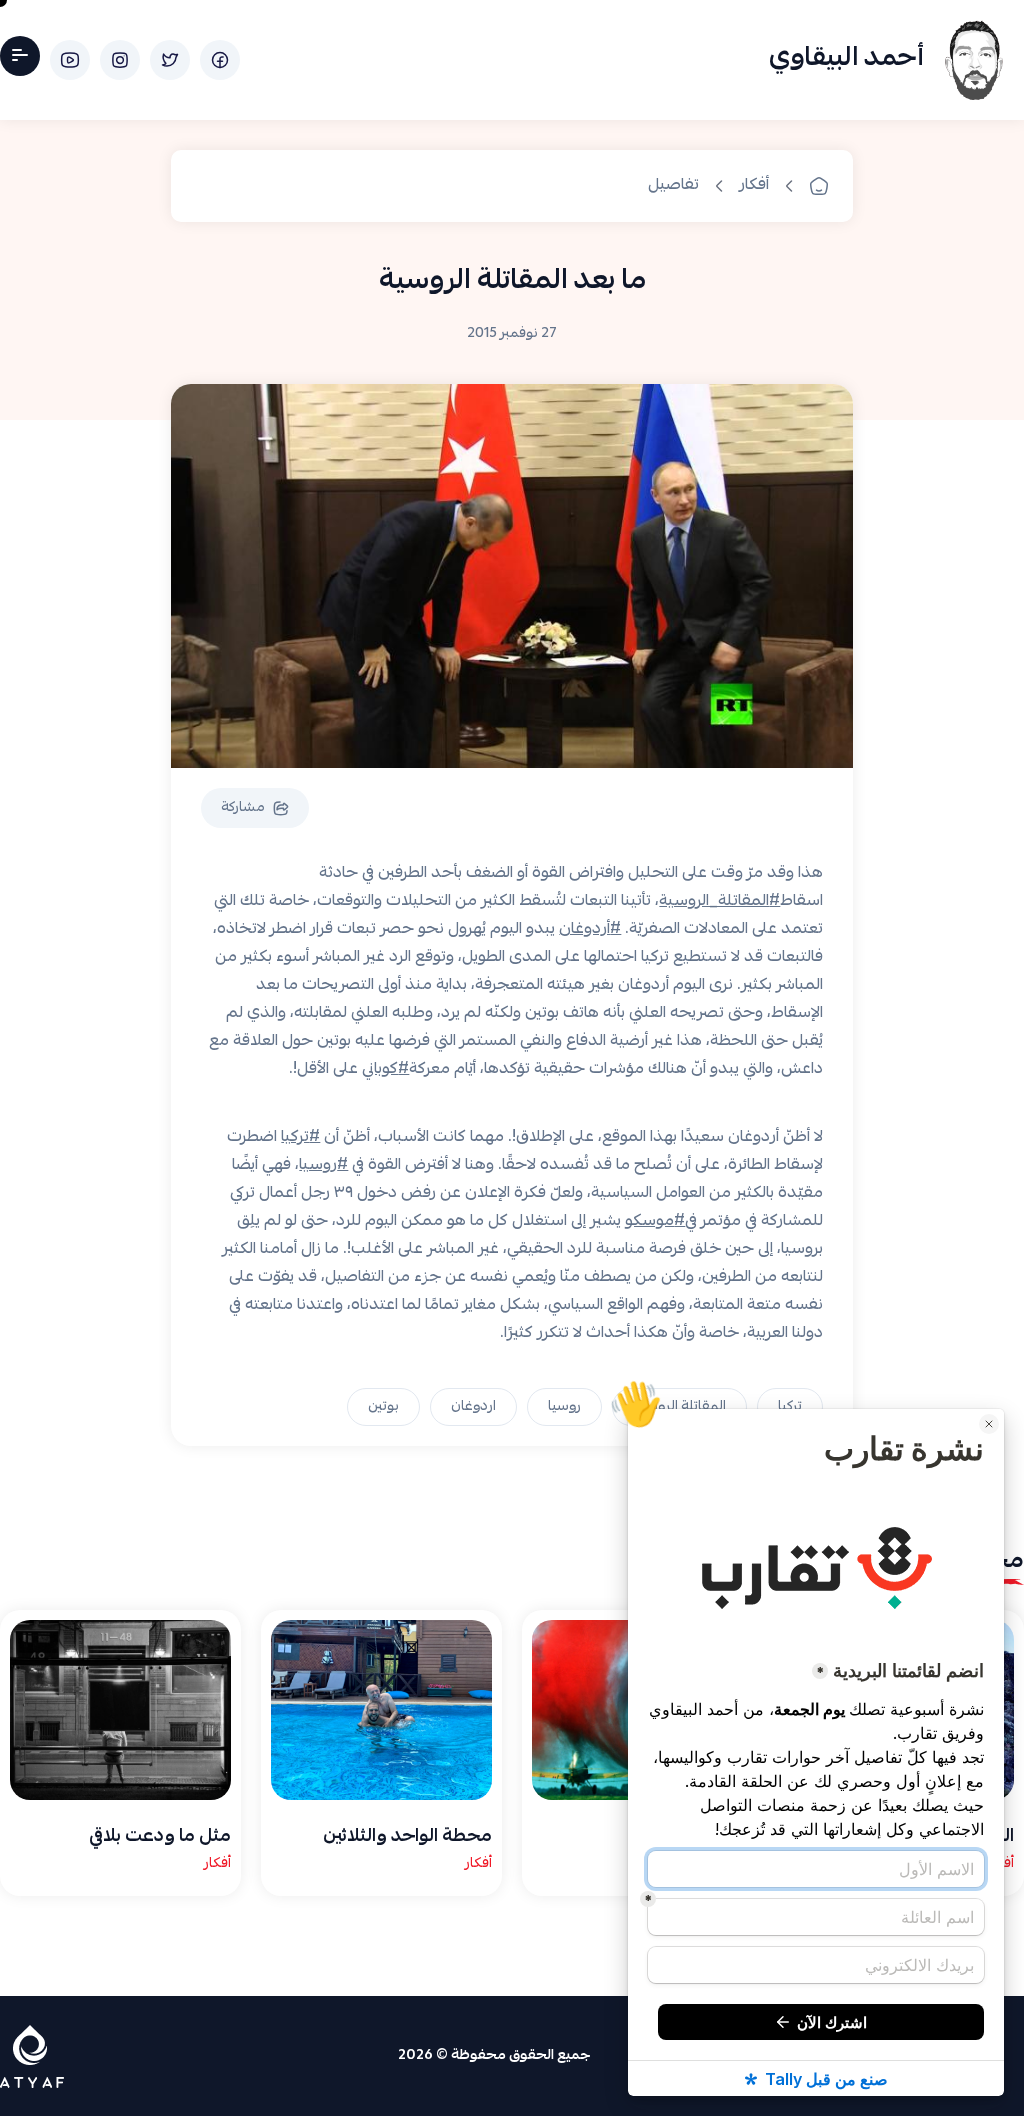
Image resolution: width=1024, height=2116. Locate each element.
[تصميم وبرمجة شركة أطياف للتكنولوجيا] (32, 2056)
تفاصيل (673, 186)
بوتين (383, 1407)
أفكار (754, 186)
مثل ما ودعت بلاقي (160, 1837)
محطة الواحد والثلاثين (407, 1837)
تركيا (790, 1407)
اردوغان (473, 1407)
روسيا (564, 1407)
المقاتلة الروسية (679, 1407)
